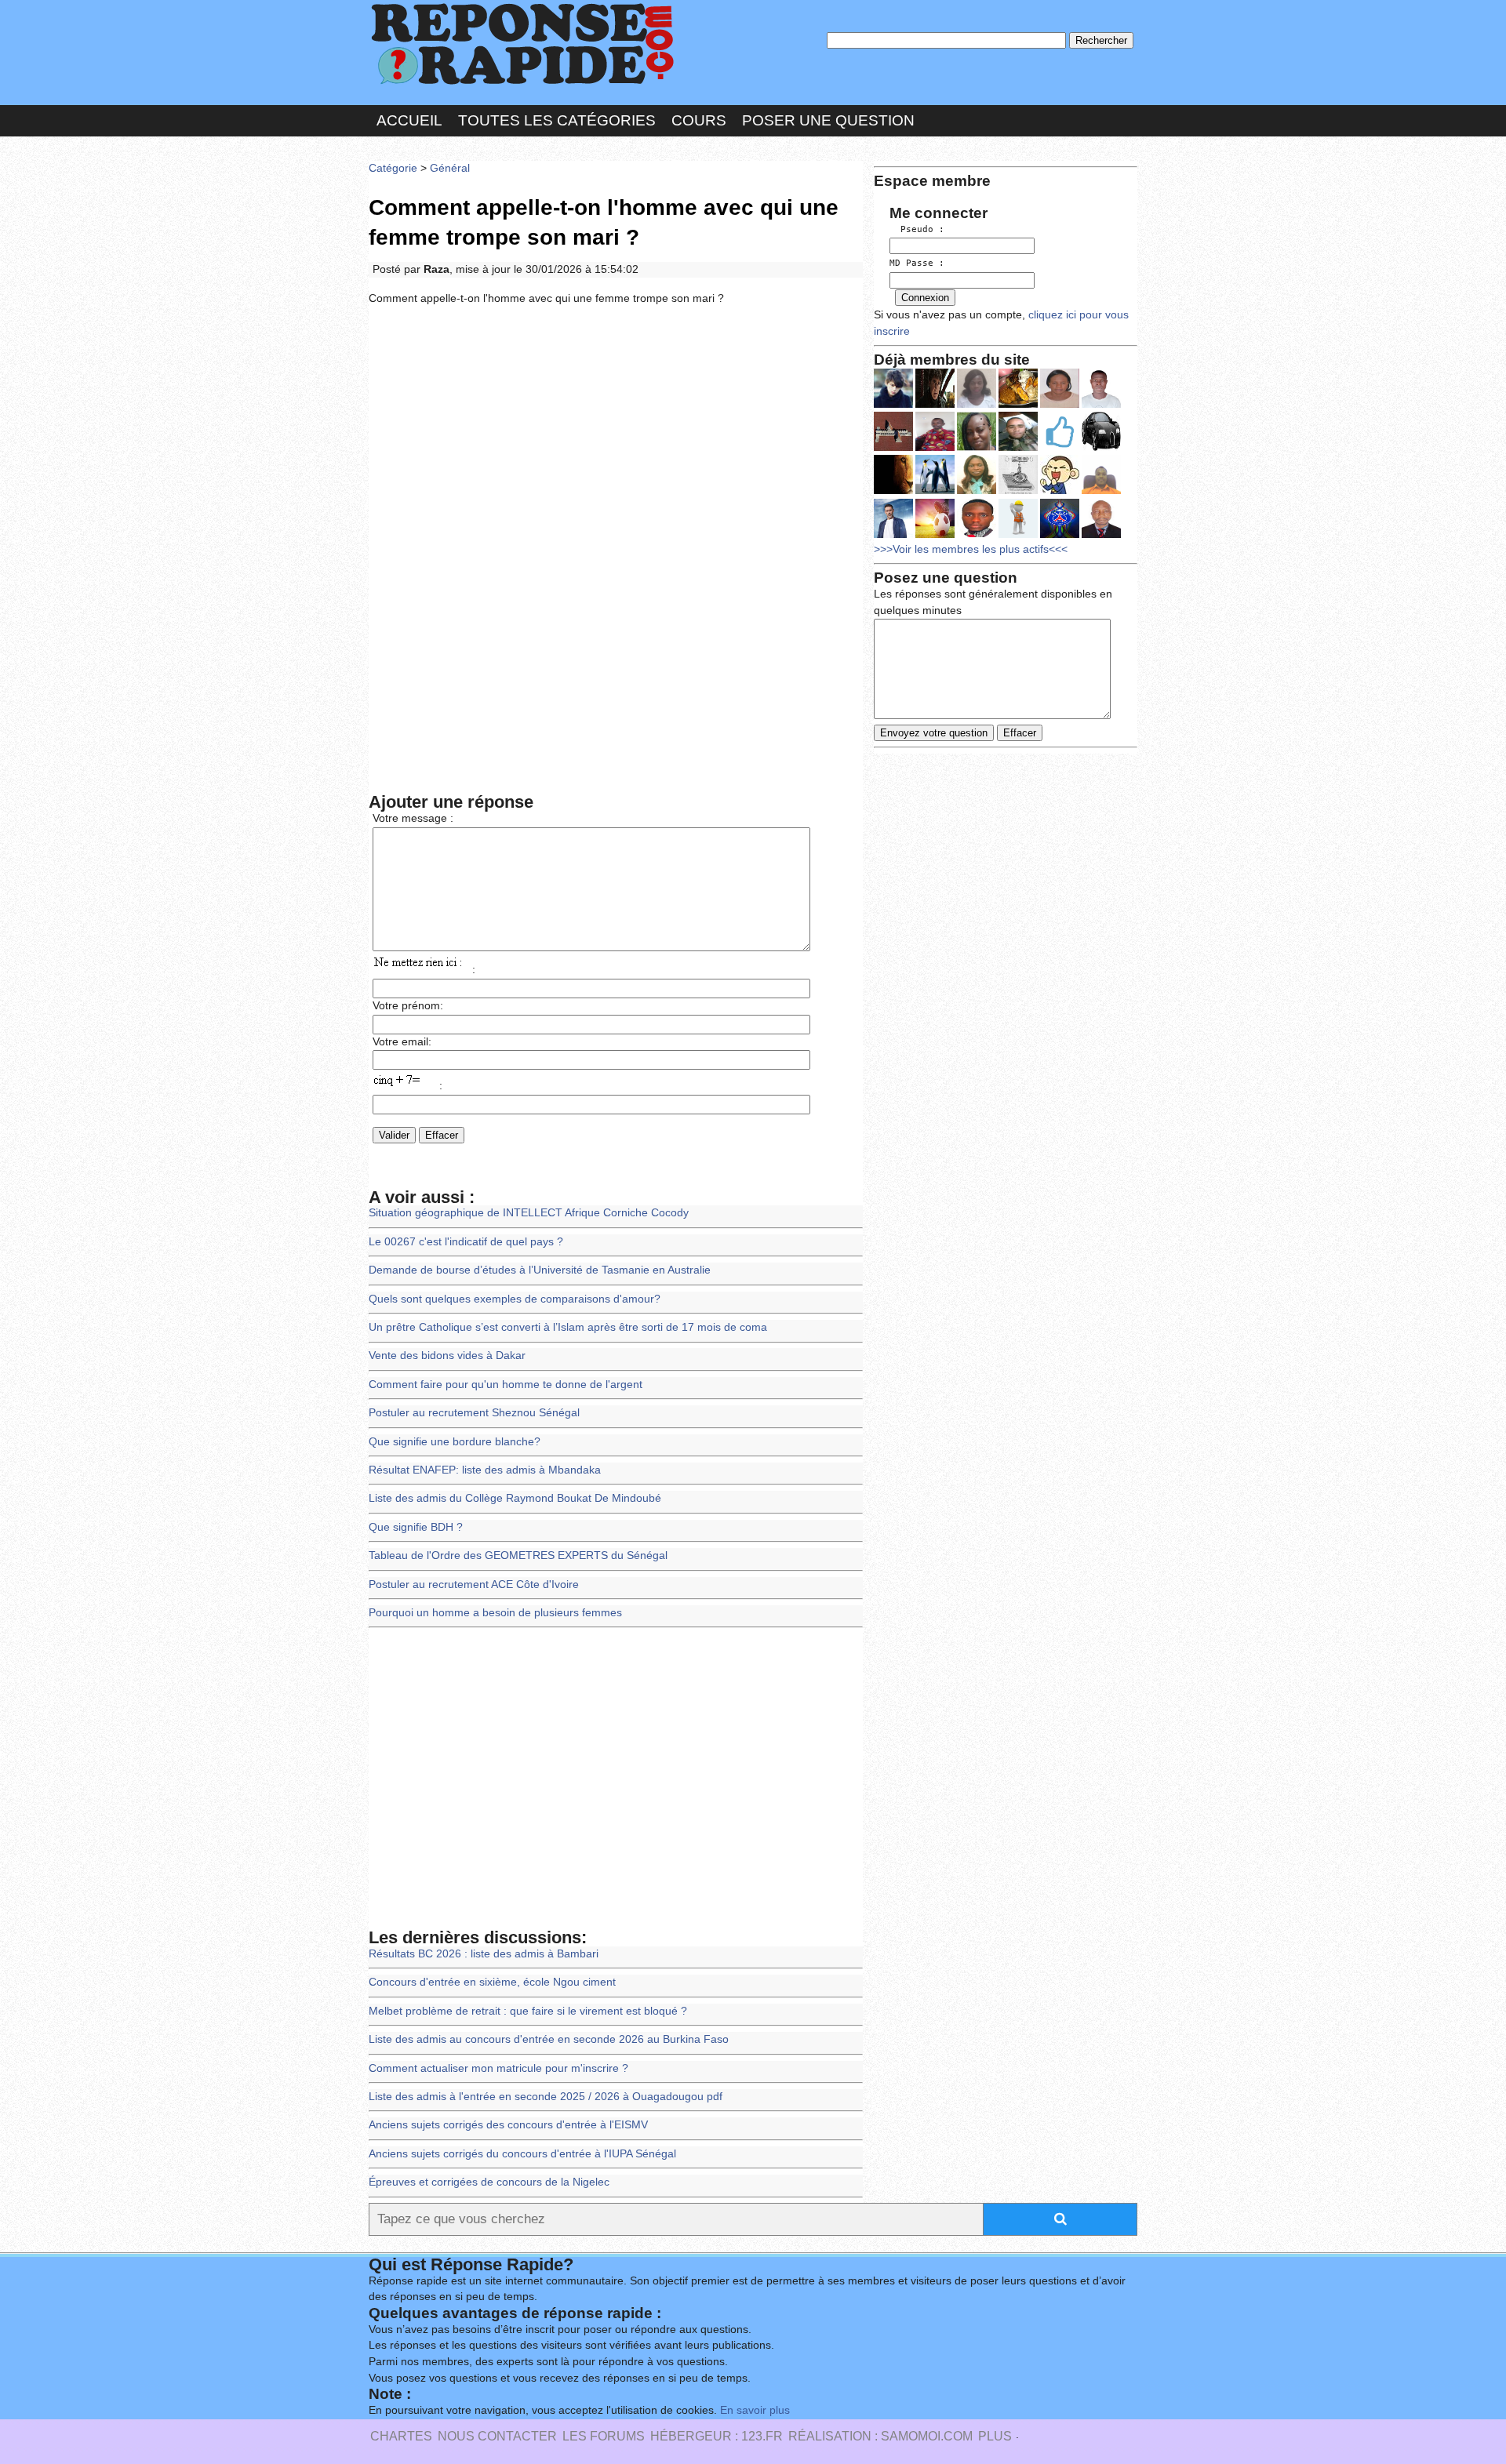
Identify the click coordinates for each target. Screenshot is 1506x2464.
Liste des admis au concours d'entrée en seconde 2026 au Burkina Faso (549, 2039)
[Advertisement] (616, 433)
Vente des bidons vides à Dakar (447, 1356)
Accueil (409, 120)
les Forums (604, 2436)
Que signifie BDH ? (416, 1527)
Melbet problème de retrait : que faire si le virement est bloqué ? (528, 2011)
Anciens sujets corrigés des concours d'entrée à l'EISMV (508, 2125)
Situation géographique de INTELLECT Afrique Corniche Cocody (529, 1213)
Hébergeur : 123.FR (717, 2436)
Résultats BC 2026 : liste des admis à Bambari (484, 1954)
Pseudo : (917, 229)
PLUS (995, 2436)
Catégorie (393, 168)
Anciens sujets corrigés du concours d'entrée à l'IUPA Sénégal (522, 2154)
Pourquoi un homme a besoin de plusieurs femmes (495, 1613)
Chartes (401, 2436)
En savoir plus (755, 2410)
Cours (699, 120)
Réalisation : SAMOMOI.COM (880, 2436)
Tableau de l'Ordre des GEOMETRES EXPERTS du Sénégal (518, 1555)
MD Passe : (917, 263)
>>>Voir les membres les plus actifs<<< (971, 549)
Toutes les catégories (557, 120)
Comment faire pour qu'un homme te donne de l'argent (506, 1385)
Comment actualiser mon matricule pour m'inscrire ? (498, 2068)
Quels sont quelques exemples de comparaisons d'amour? (515, 1299)
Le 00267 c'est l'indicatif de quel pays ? (466, 1242)
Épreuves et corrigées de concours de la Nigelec (489, 2182)
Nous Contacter (497, 2436)
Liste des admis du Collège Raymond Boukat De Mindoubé (515, 1498)
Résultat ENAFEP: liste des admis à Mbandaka (485, 1470)
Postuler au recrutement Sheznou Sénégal (474, 1413)
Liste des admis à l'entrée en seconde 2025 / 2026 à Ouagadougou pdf (546, 2097)
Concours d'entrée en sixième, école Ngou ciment (492, 1982)
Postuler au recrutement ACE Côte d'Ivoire (474, 1585)
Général (450, 168)
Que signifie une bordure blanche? (455, 1442)
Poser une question (828, 120)
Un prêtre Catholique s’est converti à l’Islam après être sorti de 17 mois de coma (568, 1327)
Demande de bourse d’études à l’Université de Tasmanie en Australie (540, 1270)
